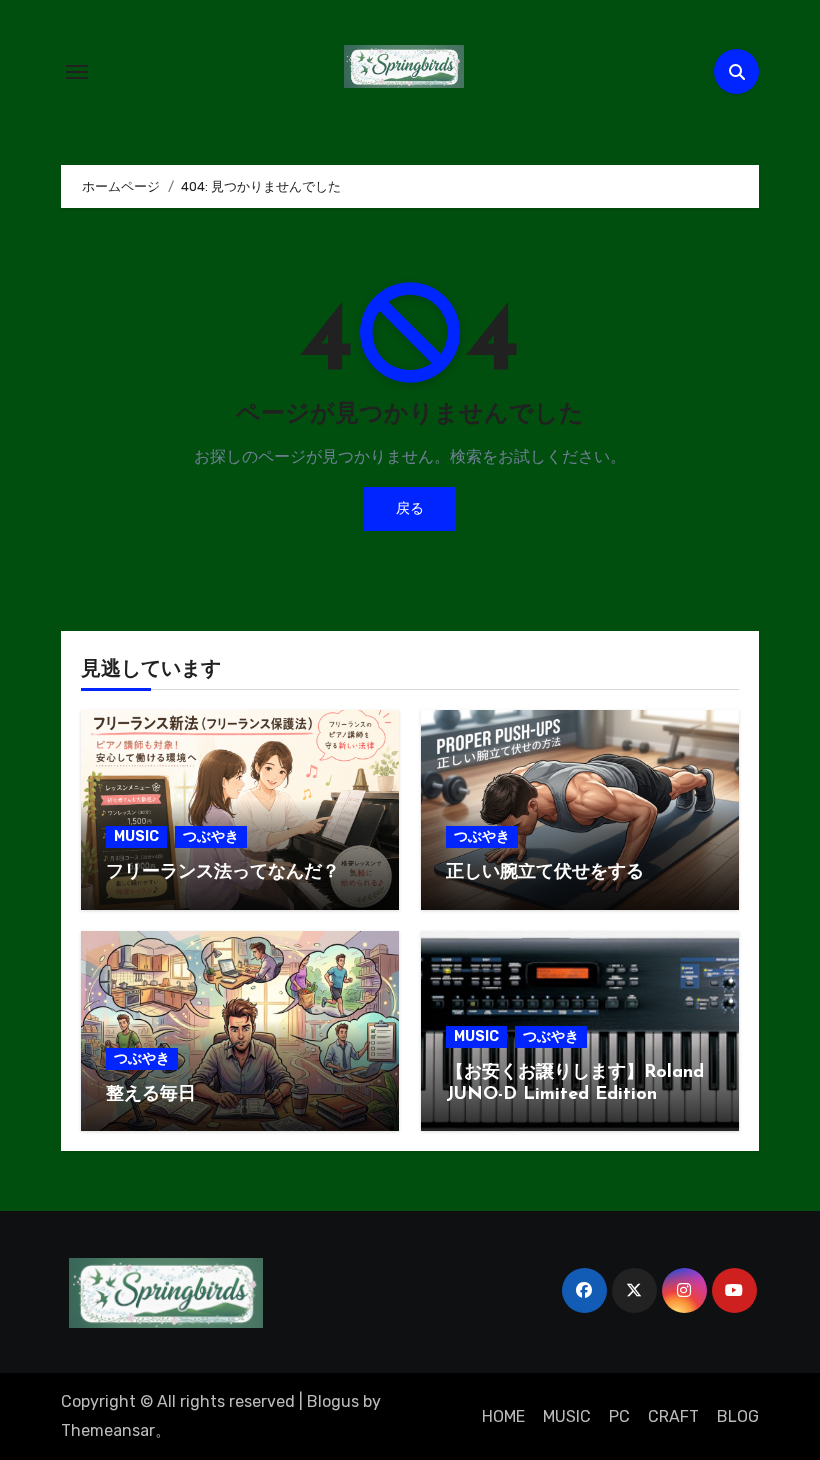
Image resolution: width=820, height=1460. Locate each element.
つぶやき (211, 836)
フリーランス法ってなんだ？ (223, 873)
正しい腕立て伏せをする (545, 873)
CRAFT (673, 1416)
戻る (410, 508)
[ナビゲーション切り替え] (77, 72)
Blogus (333, 1401)
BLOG (738, 1416)
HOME (503, 1416)
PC (619, 1416)
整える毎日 (151, 1095)
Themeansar (108, 1430)
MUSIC (136, 836)
